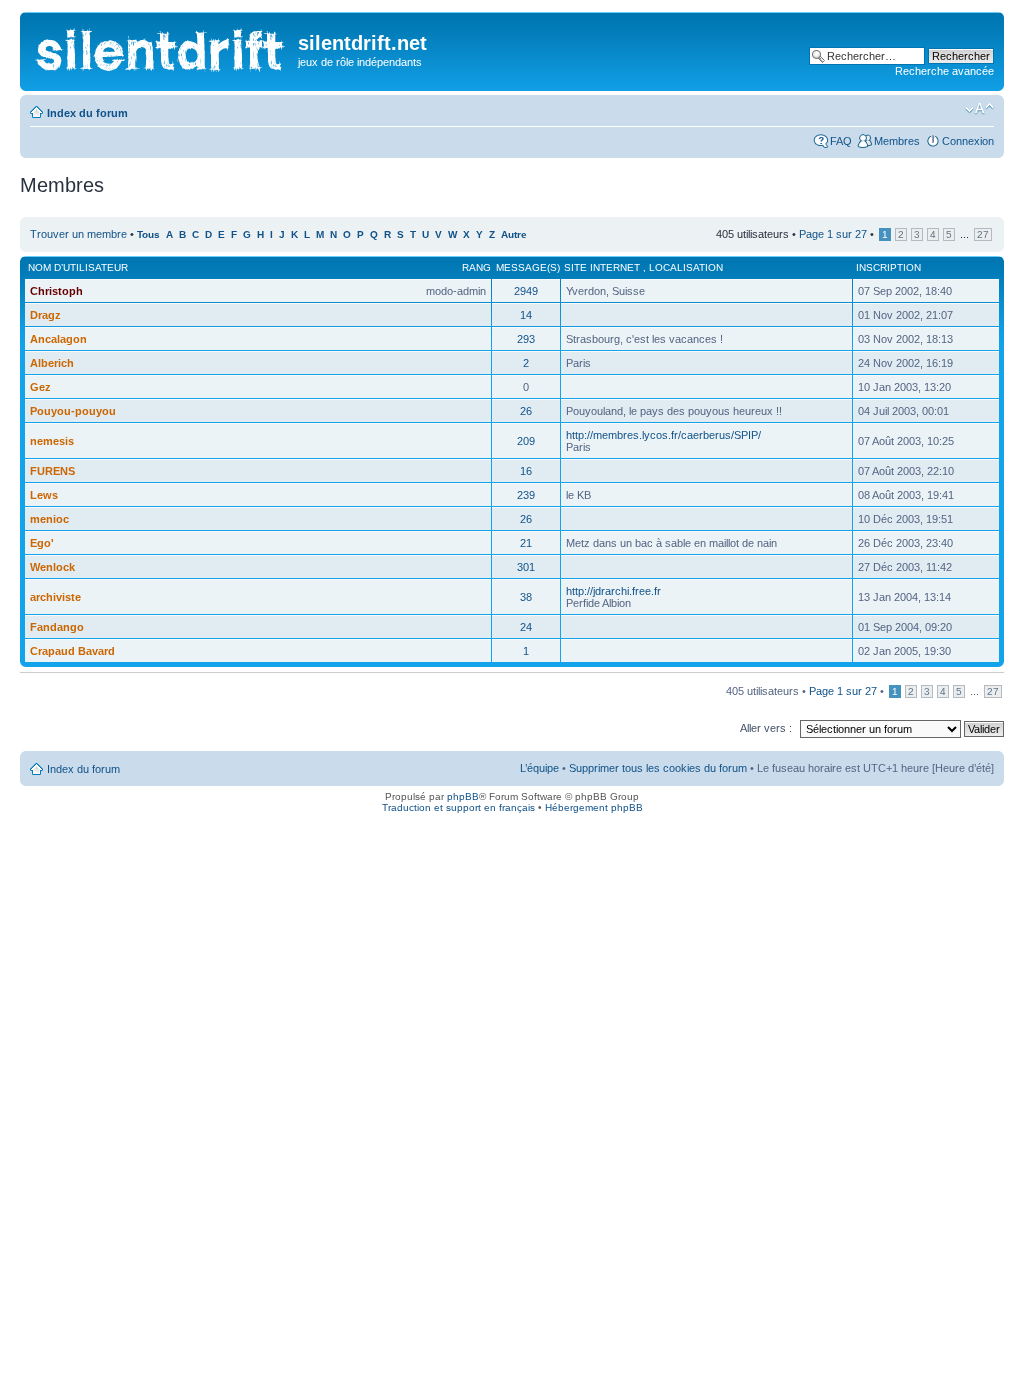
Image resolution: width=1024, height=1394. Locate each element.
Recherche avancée (944, 71)
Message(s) (528, 267)
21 (526, 543)
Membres (897, 141)
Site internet (603, 267)
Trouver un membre (80, 234)
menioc (49, 519)
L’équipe (539, 768)
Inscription (888, 267)
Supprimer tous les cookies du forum (658, 768)
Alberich (52, 363)
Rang (476, 267)
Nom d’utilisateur (78, 267)
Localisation (686, 267)
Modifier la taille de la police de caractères (979, 109)
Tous (148, 234)
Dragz (45, 315)
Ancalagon (58, 339)
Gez (40, 387)
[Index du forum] (161, 45)
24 (526, 627)
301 (526, 567)
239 (526, 495)
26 (526, 411)
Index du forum (87, 113)
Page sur (833, 234)
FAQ (841, 141)
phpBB (463, 796)
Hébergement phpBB (594, 807)
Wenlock (52, 567)
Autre (514, 234)
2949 (526, 291)
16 (526, 471)
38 (526, 597)
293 (526, 339)
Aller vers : (766, 728)
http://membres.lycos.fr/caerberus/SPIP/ (663, 435)
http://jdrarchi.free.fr (613, 591)
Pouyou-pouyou (73, 411)
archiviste (55, 597)
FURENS (52, 471)
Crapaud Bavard (72, 651)
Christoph (56, 291)
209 (526, 441)
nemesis (52, 441)
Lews (44, 495)
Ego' (42, 543)
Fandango (57, 627)
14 (526, 315)
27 (983, 234)
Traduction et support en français (458, 807)
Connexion (968, 141)
